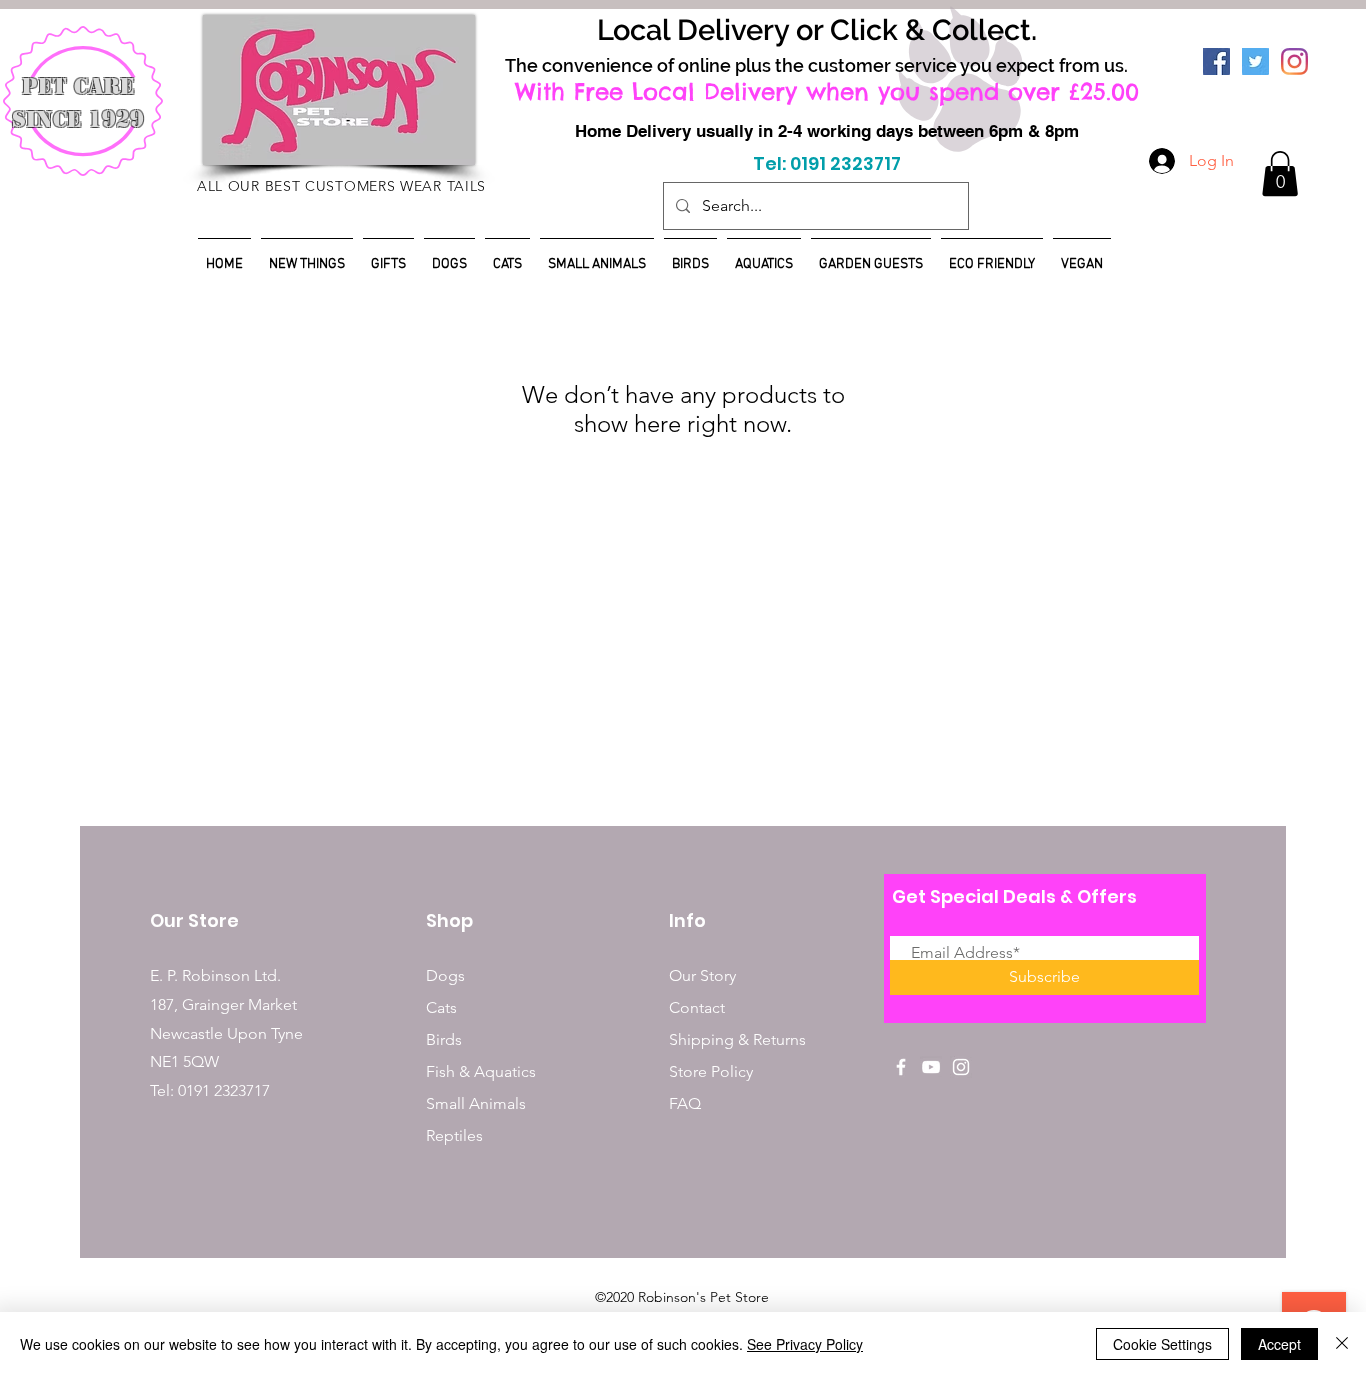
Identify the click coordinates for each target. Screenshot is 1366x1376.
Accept (1279, 1344)
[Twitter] (1255, 61)
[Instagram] (1294, 61)
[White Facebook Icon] (901, 1067)
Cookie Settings (1162, 1344)
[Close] (1342, 1344)
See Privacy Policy (805, 1344)
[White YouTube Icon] (931, 1067)
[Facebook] (1216, 61)
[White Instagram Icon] (961, 1067)
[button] (1280, 173)
